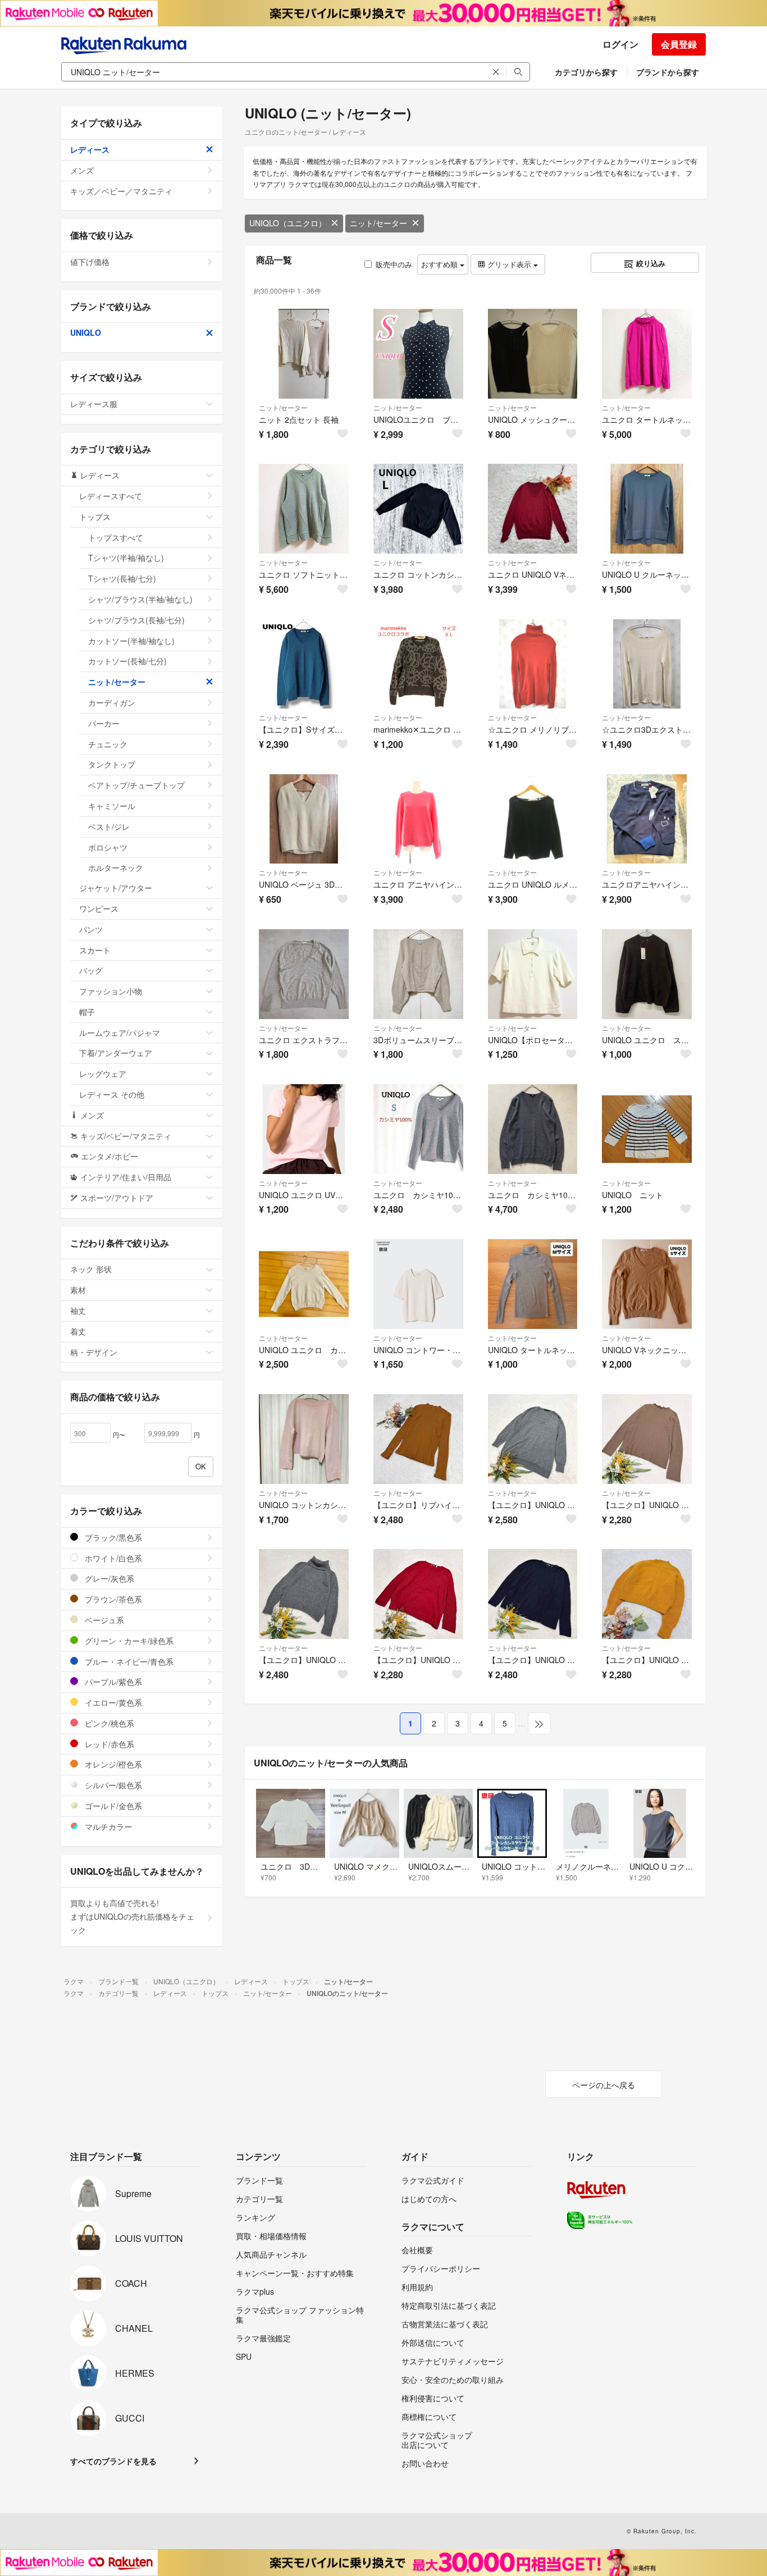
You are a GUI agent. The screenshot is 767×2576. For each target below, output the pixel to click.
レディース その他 (112, 1094)
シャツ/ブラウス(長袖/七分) (136, 620)
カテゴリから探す (586, 72)
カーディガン (112, 702)
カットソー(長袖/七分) (127, 661)
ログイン (620, 44)
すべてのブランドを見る (113, 2461)
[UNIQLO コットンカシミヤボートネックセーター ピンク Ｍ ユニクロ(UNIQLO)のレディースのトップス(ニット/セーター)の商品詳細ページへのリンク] (304, 1439)
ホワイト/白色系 (112, 1558)
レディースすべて (111, 496)
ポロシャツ (108, 847)
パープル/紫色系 (112, 1682)
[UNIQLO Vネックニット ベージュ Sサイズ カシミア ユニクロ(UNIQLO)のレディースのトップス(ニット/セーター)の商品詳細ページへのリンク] (647, 1284)
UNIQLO (86, 332)
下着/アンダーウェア (116, 1053)
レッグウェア (103, 1074)
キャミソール (112, 806)
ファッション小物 (111, 991)
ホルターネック (116, 867)
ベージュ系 (103, 1620)
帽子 (87, 1012)
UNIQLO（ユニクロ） (288, 223)
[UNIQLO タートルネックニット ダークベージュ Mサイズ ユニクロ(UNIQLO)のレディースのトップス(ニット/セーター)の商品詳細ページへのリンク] (533, 1284)
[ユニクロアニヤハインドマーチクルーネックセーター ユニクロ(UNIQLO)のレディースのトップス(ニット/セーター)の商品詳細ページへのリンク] (647, 819)
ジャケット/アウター (116, 888)
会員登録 (679, 44)
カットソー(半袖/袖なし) (131, 641)
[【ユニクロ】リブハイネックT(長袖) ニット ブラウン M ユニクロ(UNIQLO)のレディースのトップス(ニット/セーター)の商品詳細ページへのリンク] (418, 1439)
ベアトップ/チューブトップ (136, 785)
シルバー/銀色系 (112, 1785)
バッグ (91, 970)
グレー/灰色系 (108, 1578)
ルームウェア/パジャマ (120, 1033)
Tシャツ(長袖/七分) (122, 578)
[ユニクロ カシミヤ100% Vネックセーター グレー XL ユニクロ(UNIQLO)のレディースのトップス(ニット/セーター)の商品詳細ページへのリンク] (533, 1129)
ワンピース (99, 908)
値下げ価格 (90, 262)
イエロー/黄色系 (112, 1702)
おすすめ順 (440, 264)
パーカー (104, 723)
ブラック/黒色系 (112, 1537)
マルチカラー (107, 1826)
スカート (95, 950)
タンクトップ (112, 764)
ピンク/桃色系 (108, 1723)
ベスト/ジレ (109, 826)
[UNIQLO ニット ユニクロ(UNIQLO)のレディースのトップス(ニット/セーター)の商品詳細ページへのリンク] (647, 1129)
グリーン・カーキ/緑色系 (128, 1641)
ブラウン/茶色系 (112, 1599)
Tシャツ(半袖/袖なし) (126, 558)
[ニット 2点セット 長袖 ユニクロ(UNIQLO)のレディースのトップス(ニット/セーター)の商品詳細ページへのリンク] (304, 354)
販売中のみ (394, 264)
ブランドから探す (668, 72)
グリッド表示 (509, 264)
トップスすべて (116, 537)
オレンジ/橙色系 (112, 1764)
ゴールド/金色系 (112, 1806)
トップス (95, 517)
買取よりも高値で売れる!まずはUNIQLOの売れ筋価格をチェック (132, 1916)
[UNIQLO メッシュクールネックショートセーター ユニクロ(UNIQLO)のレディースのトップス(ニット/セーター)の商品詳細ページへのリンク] (533, 354)
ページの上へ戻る (604, 2085)
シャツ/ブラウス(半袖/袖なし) (140, 599)
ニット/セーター (378, 223)
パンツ (91, 929)
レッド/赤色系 (108, 1744)
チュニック (108, 744)
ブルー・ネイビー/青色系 (128, 1661)
